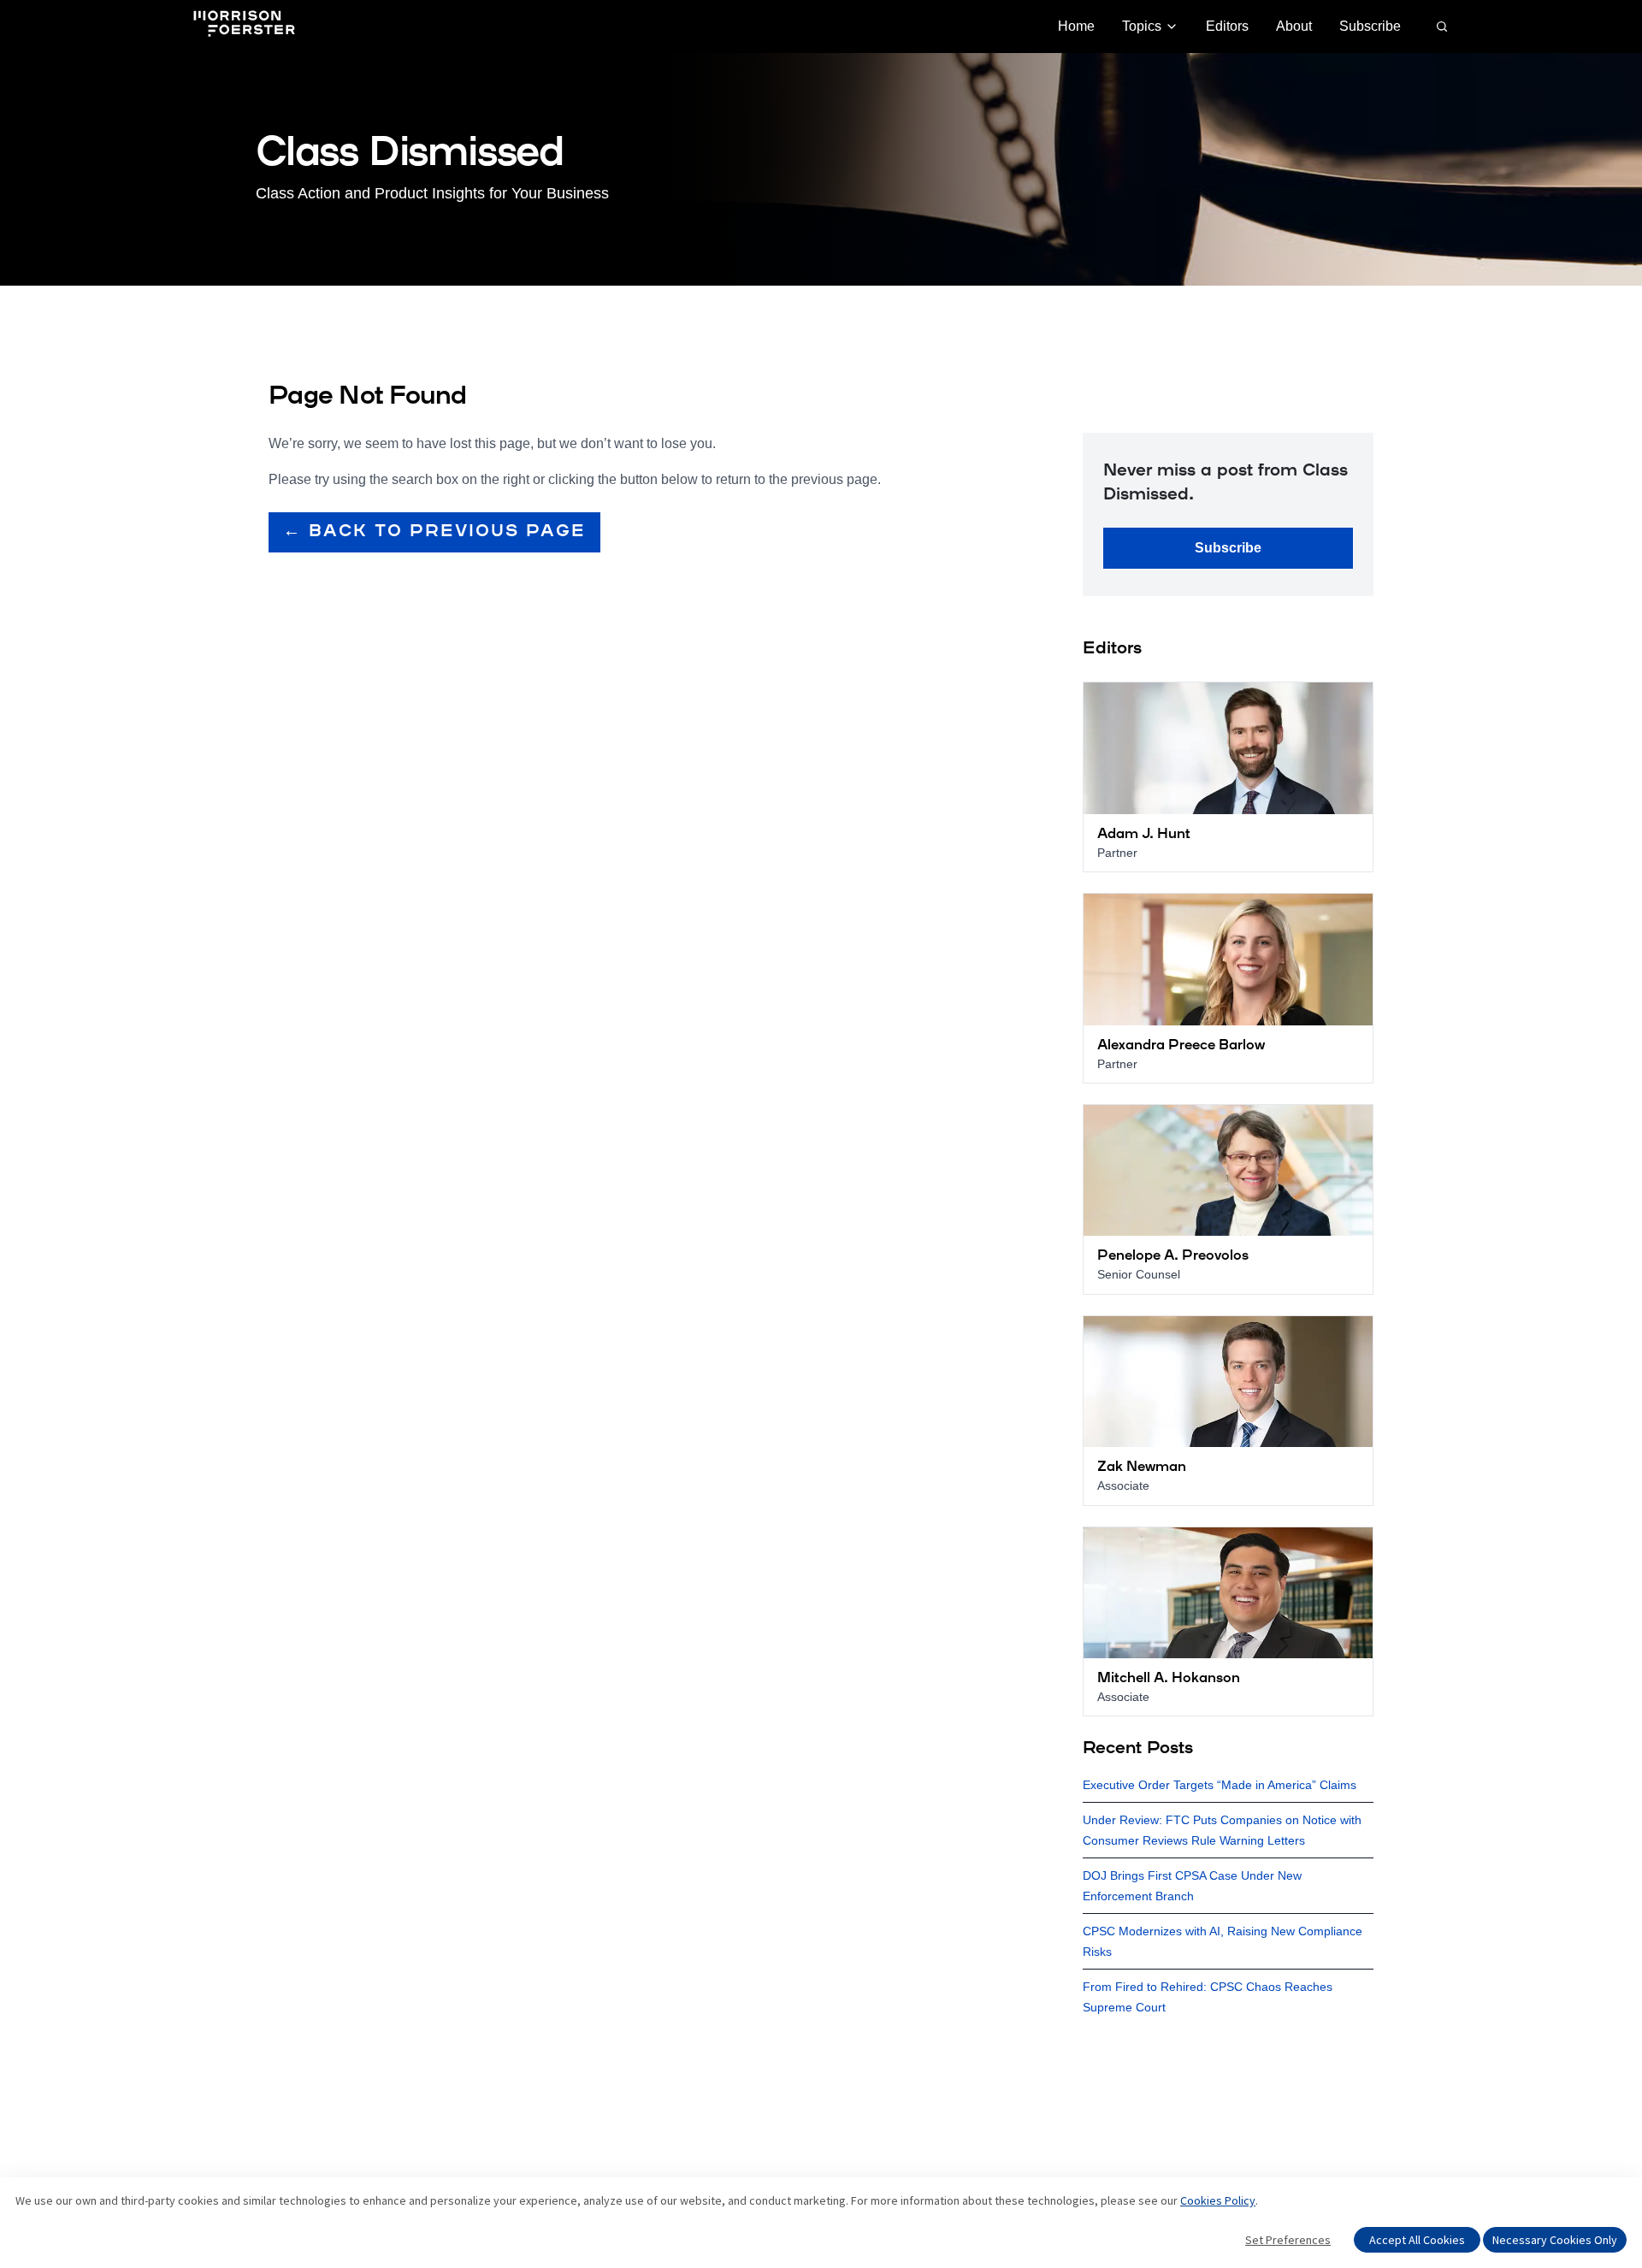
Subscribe (1370, 26)
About (1294, 26)
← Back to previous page (434, 532)
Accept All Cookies (1417, 2240)
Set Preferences (1288, 2240)
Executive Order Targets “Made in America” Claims (1220, 1785)
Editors (1227, 26)
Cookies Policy (1218, 2200)
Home (1076, 26)
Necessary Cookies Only (1555, 2240)
